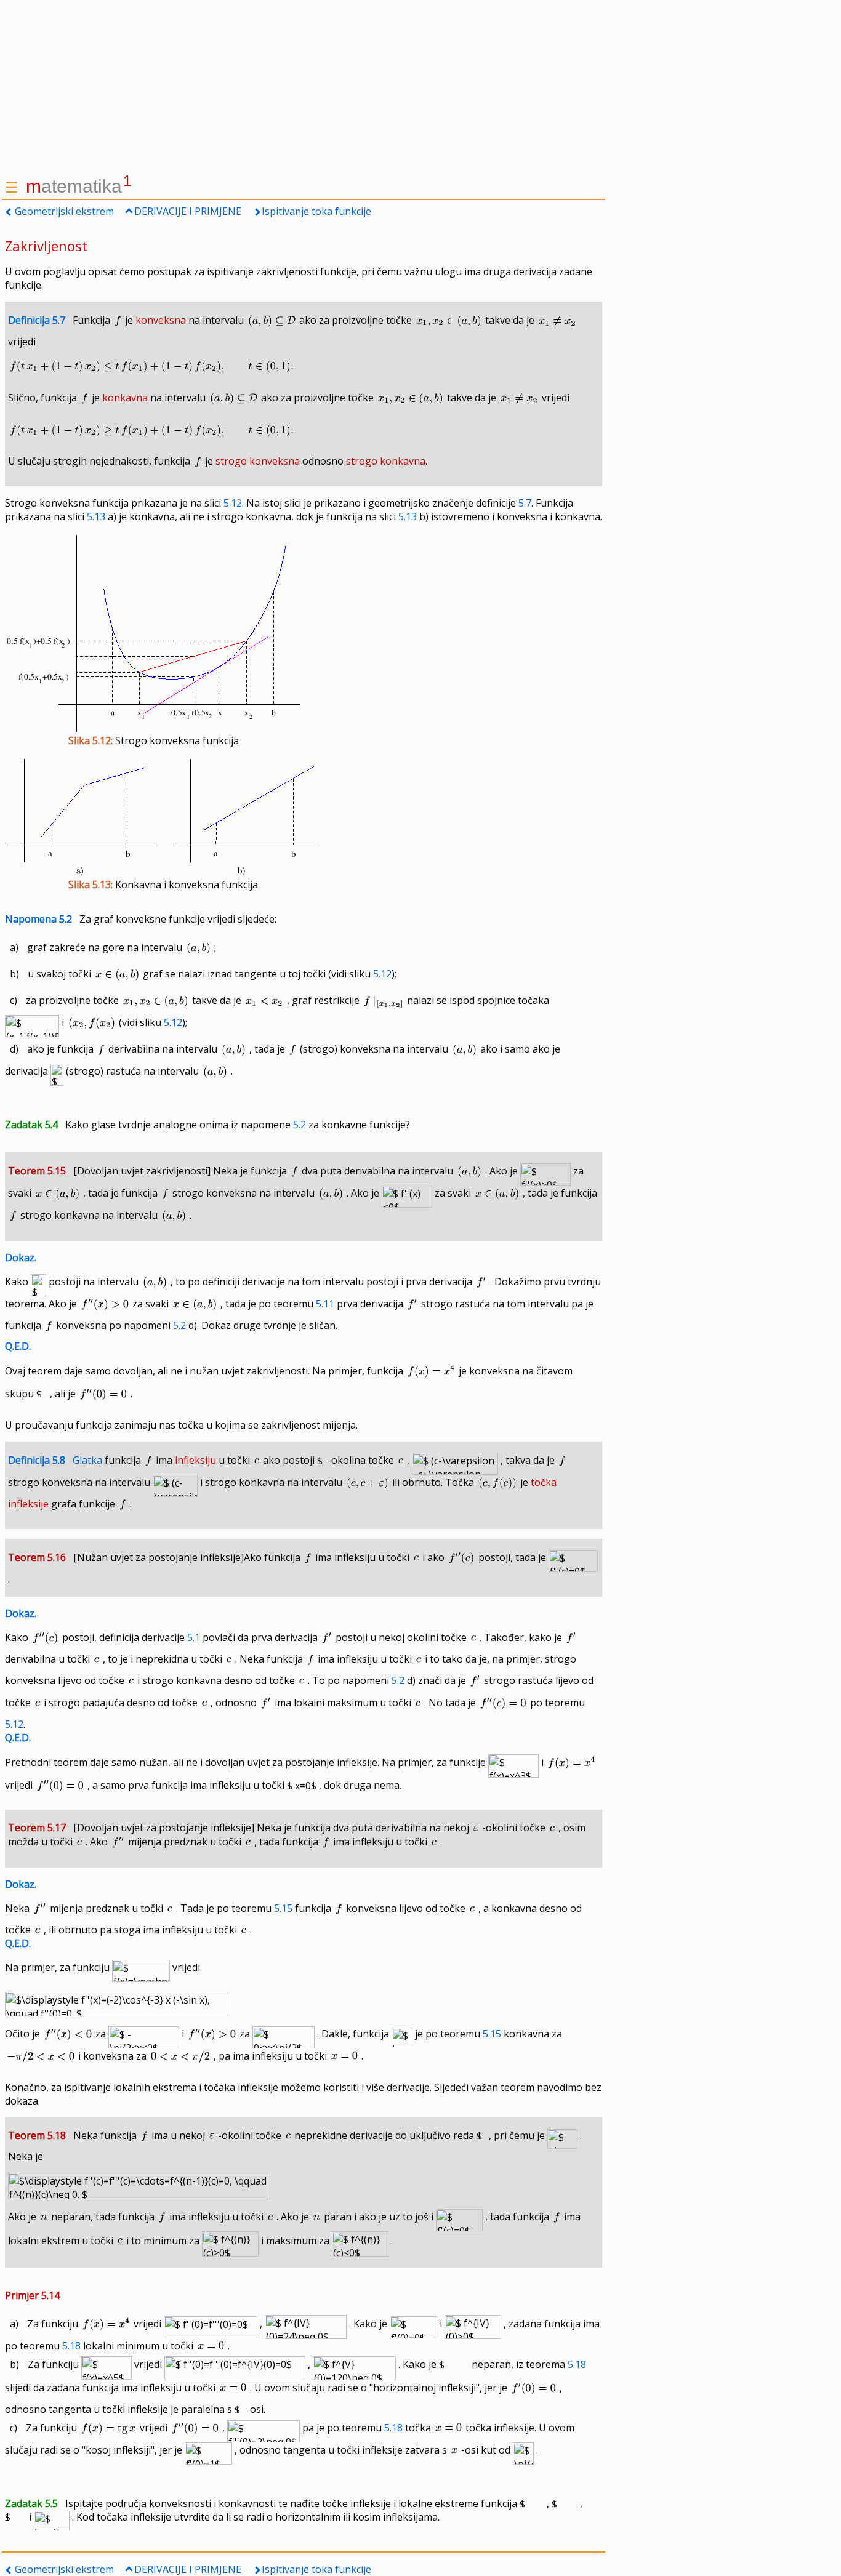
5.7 (525, 503)
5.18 (71, 2346)
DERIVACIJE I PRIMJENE (188, 211)
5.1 (194, 1637)
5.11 (325, 1304)
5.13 (96, 516)
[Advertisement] (304, 86)
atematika (78, 186)
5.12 (233, 503)
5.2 (300, 1125)
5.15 (283, 1908)
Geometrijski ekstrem (64, 211)
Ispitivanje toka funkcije (316, 211)
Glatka (87, 1460)
